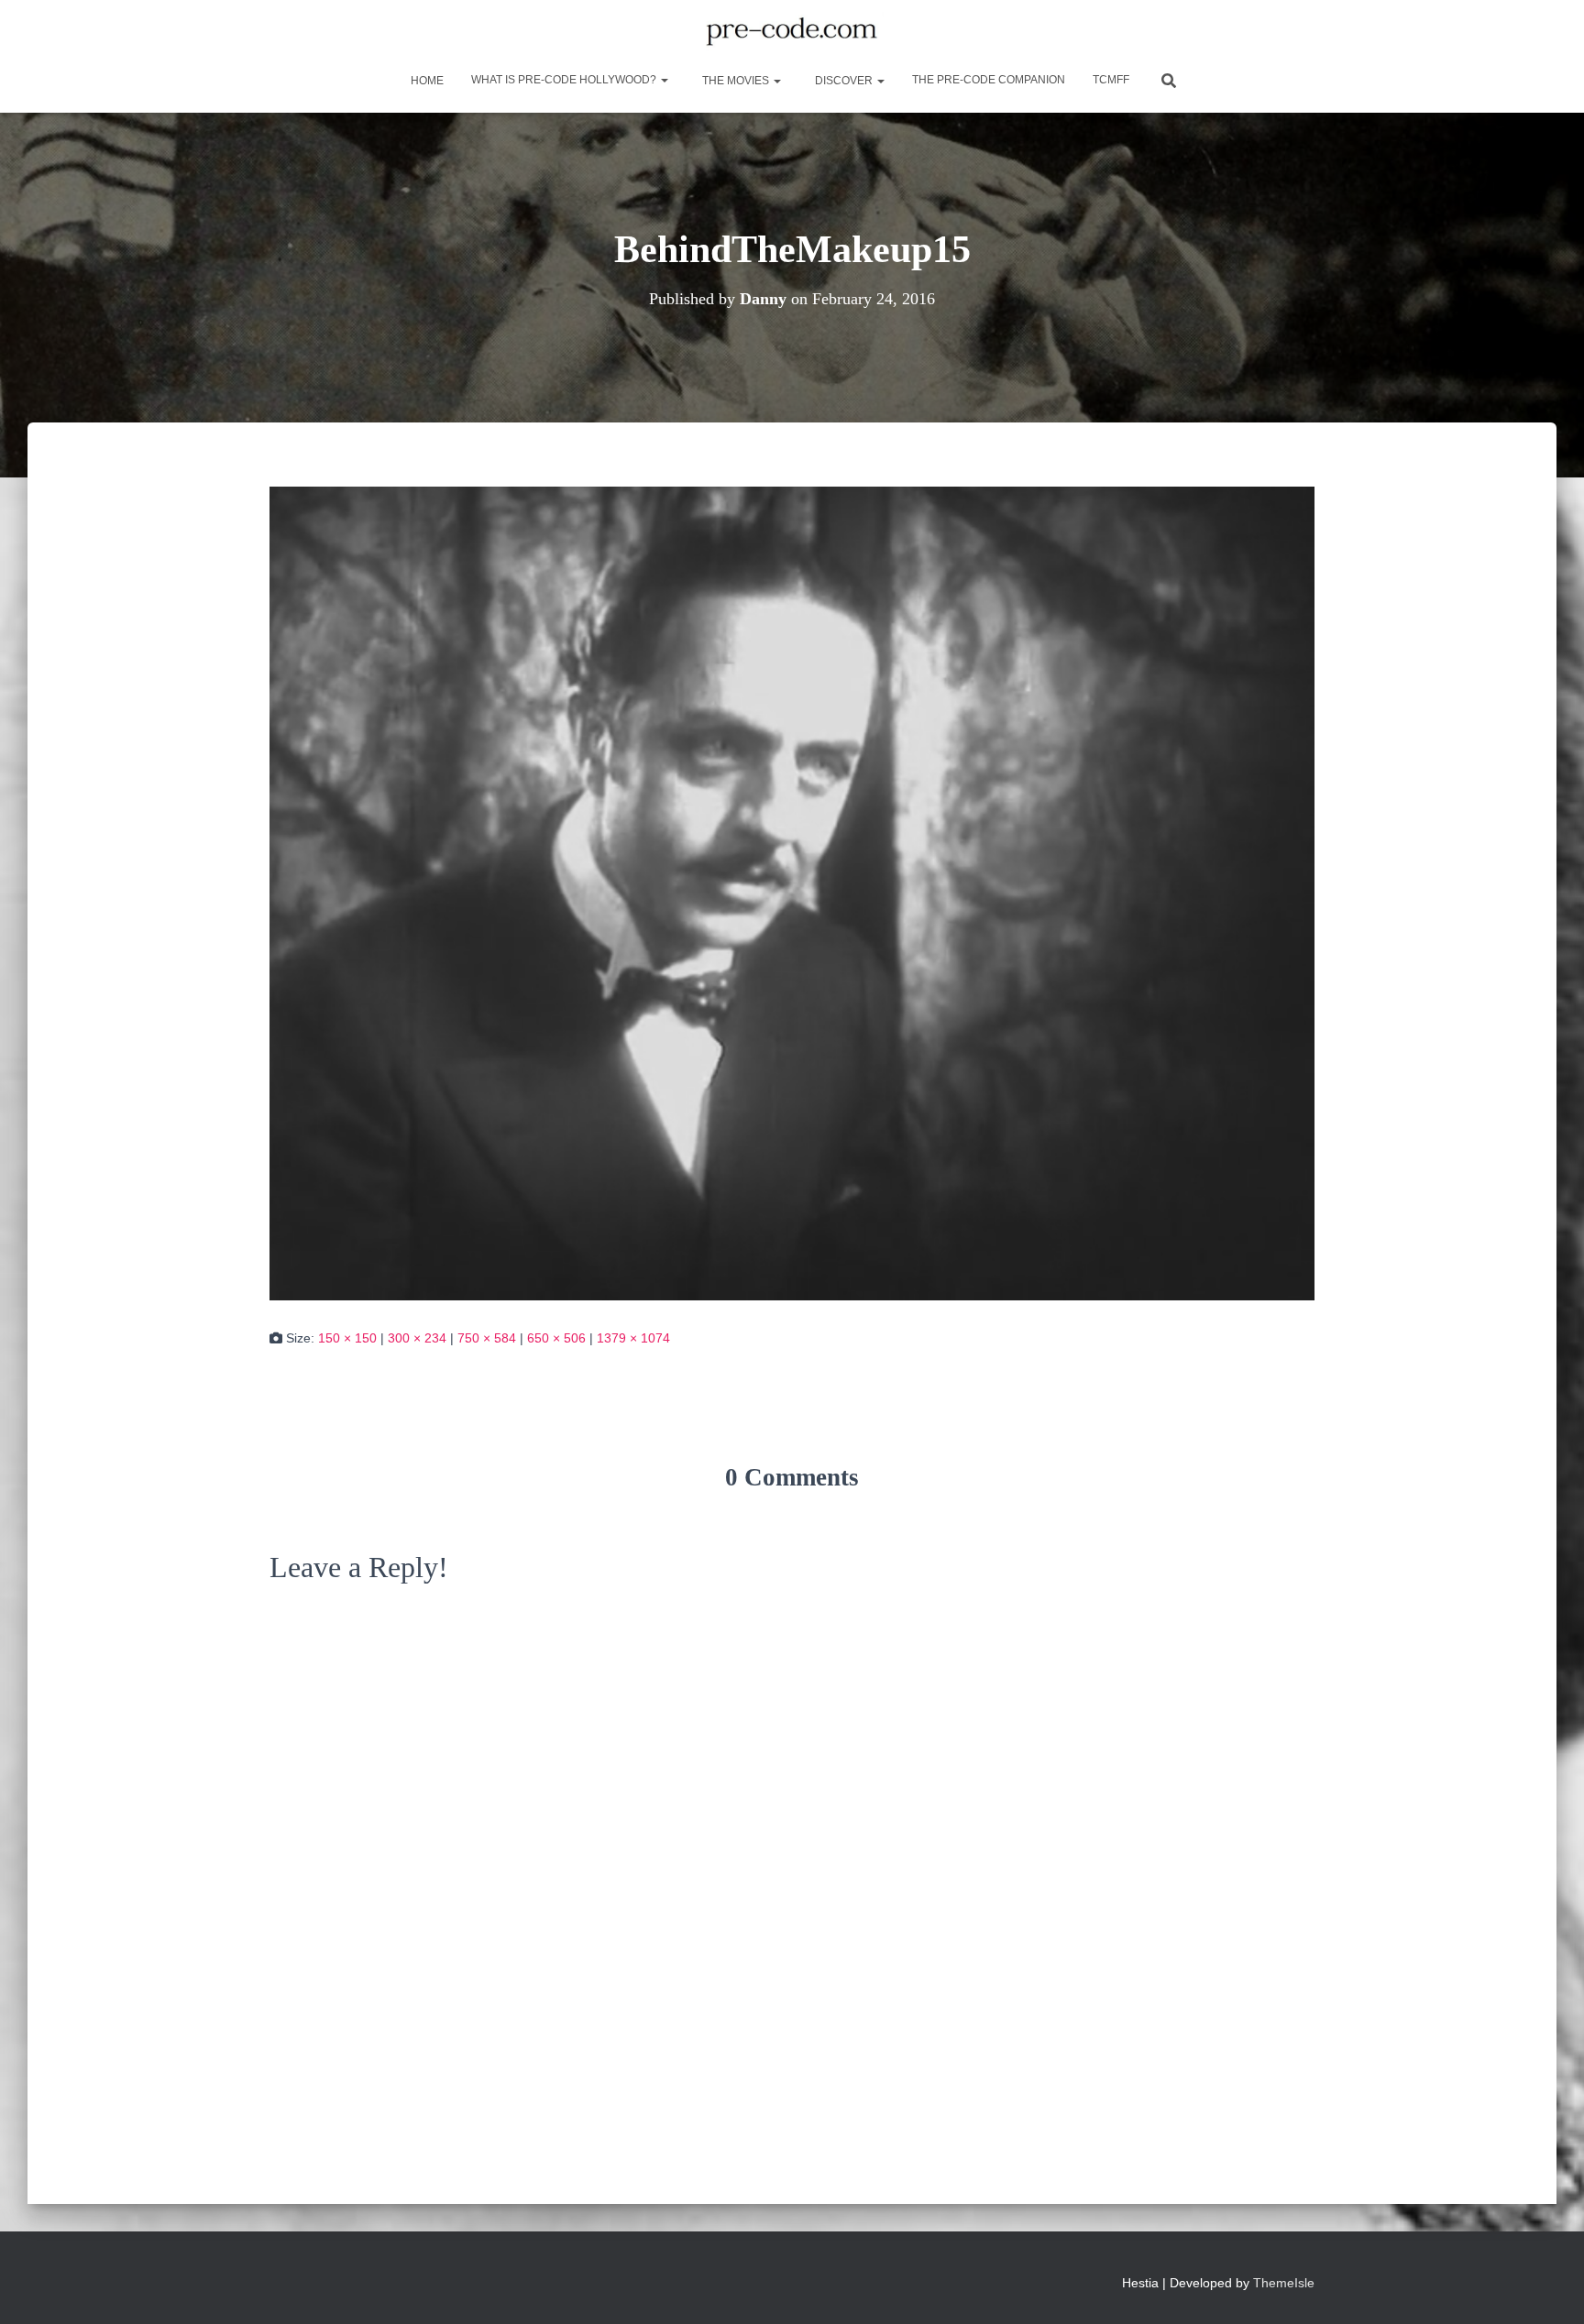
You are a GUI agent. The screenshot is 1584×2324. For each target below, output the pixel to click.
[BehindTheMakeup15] (792, 893)
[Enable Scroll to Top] (1548, 2287)
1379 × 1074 (633, 1338)
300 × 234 (417, 1338)
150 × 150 (347, 1338)
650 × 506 (556, 1338)
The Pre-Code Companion (989, 80)
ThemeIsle (1284, 2283)
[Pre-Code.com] (792, 32)
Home (426, 81)
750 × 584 (487, 1338)
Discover (844, 81)
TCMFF (1111, 80)
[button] (664, 80)
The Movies (736, 81)
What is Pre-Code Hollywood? (565, 80)
